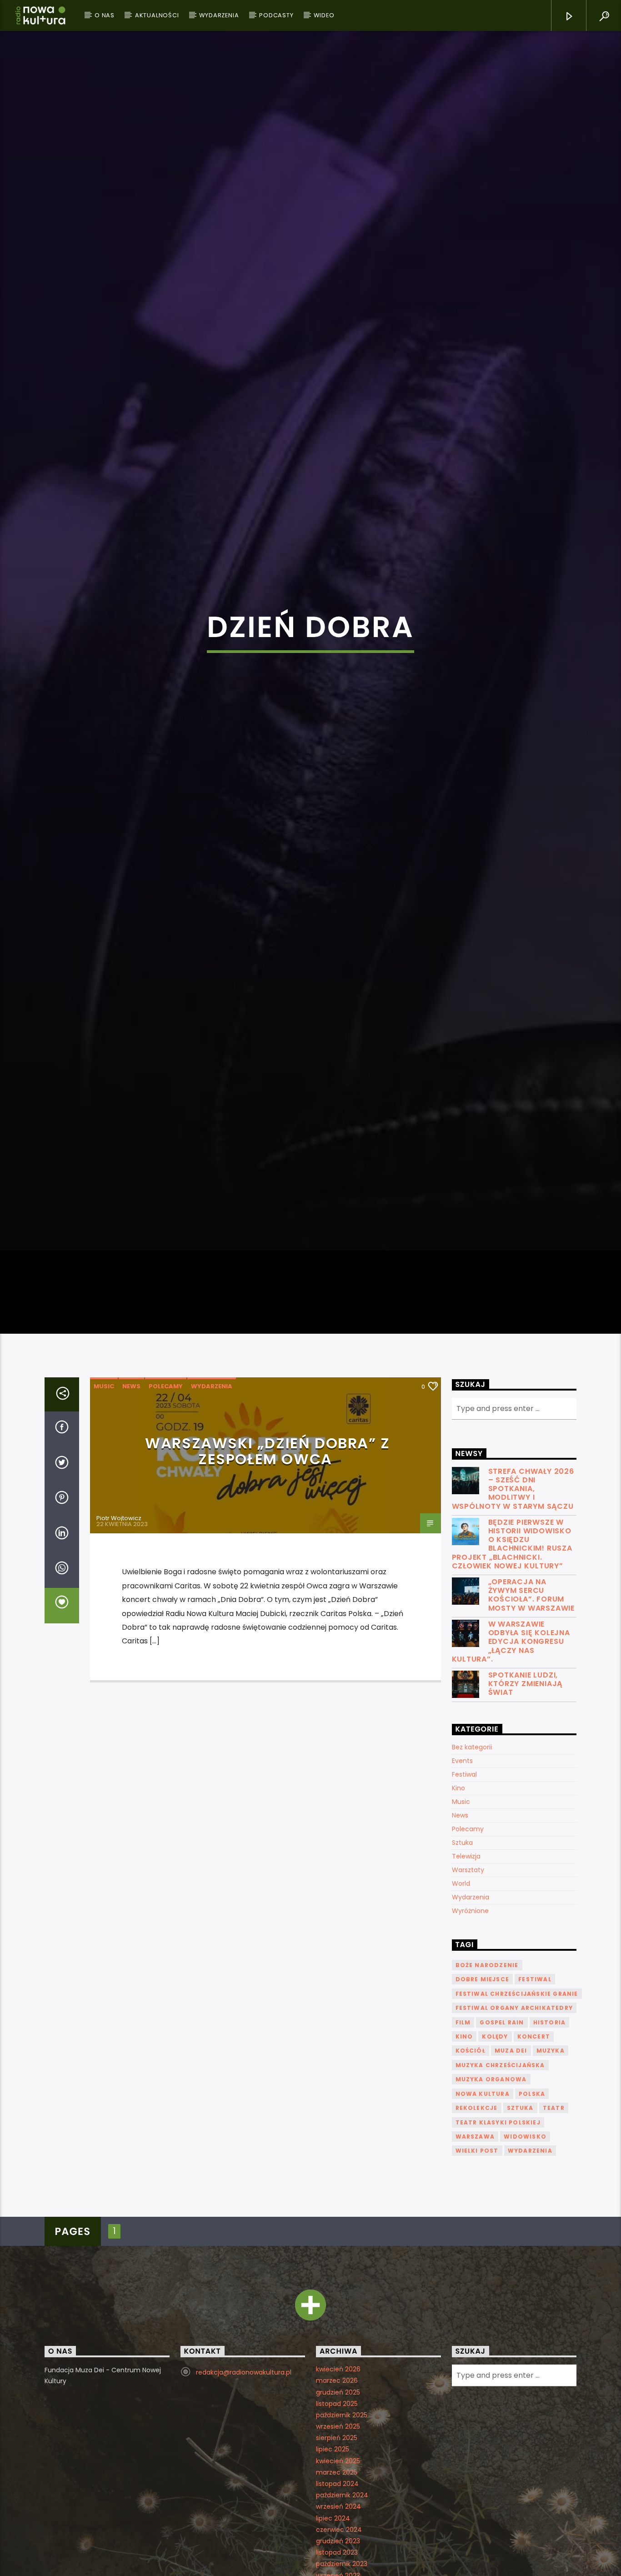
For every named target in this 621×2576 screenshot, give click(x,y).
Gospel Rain (502, 2124)
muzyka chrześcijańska (500, 2167)
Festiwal (464, 1876)
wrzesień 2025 (338, 2528)
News (131, 1488)
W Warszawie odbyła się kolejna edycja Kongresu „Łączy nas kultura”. (511, 1743)
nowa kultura (483, 2196)
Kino (458, 1890)
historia (550, 2124)
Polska (532, 2196)
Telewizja (466, 1958)
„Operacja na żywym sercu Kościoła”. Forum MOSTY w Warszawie (532, 1697)
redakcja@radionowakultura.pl (244, 2474)
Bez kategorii (472, 1849)
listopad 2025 (337, 2506)
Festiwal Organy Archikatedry (514, 2110)
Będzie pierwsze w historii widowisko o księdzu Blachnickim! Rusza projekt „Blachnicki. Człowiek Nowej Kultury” (512, 1646)
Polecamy (166, 1488)
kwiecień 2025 (338, 2563)
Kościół (471, 2153)
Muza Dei (511, 2153)
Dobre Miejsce (483, 2081)
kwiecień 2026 (338, 2471)
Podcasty (276, 15)
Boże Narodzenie (487, 2067)
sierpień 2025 (337, 2540)
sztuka (520, 2210)
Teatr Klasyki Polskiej (498, 2224)
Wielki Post (477, 2253)
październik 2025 (342, 2517)
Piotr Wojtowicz (119, 1620)
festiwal (535, 2081)
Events (462, 1863)
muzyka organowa (491, 2182)
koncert (534, 2138)
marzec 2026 (337, 2483)
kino (464, 2138)
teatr (554, 2210)
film (463, 2124)
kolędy (495, 2138)
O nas (105, 15)
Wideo (324, 15)
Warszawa (475, 2238)
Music (104, 1488)
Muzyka (551, 2153)
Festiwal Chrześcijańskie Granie (517, 2096)
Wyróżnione (470, 2013)
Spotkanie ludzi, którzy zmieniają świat (526, 1786)
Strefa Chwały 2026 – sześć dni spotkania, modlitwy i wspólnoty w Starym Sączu (513, 1591)
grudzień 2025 (338, 2494)
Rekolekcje (477, 2210)
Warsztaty (468, 1972)
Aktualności (157, 15)
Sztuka (462, 1944)
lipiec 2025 (333, 2551)
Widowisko (525, 2238)
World (461, 1985)
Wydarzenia (219, 15)
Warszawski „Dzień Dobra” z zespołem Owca (268, 1553)
